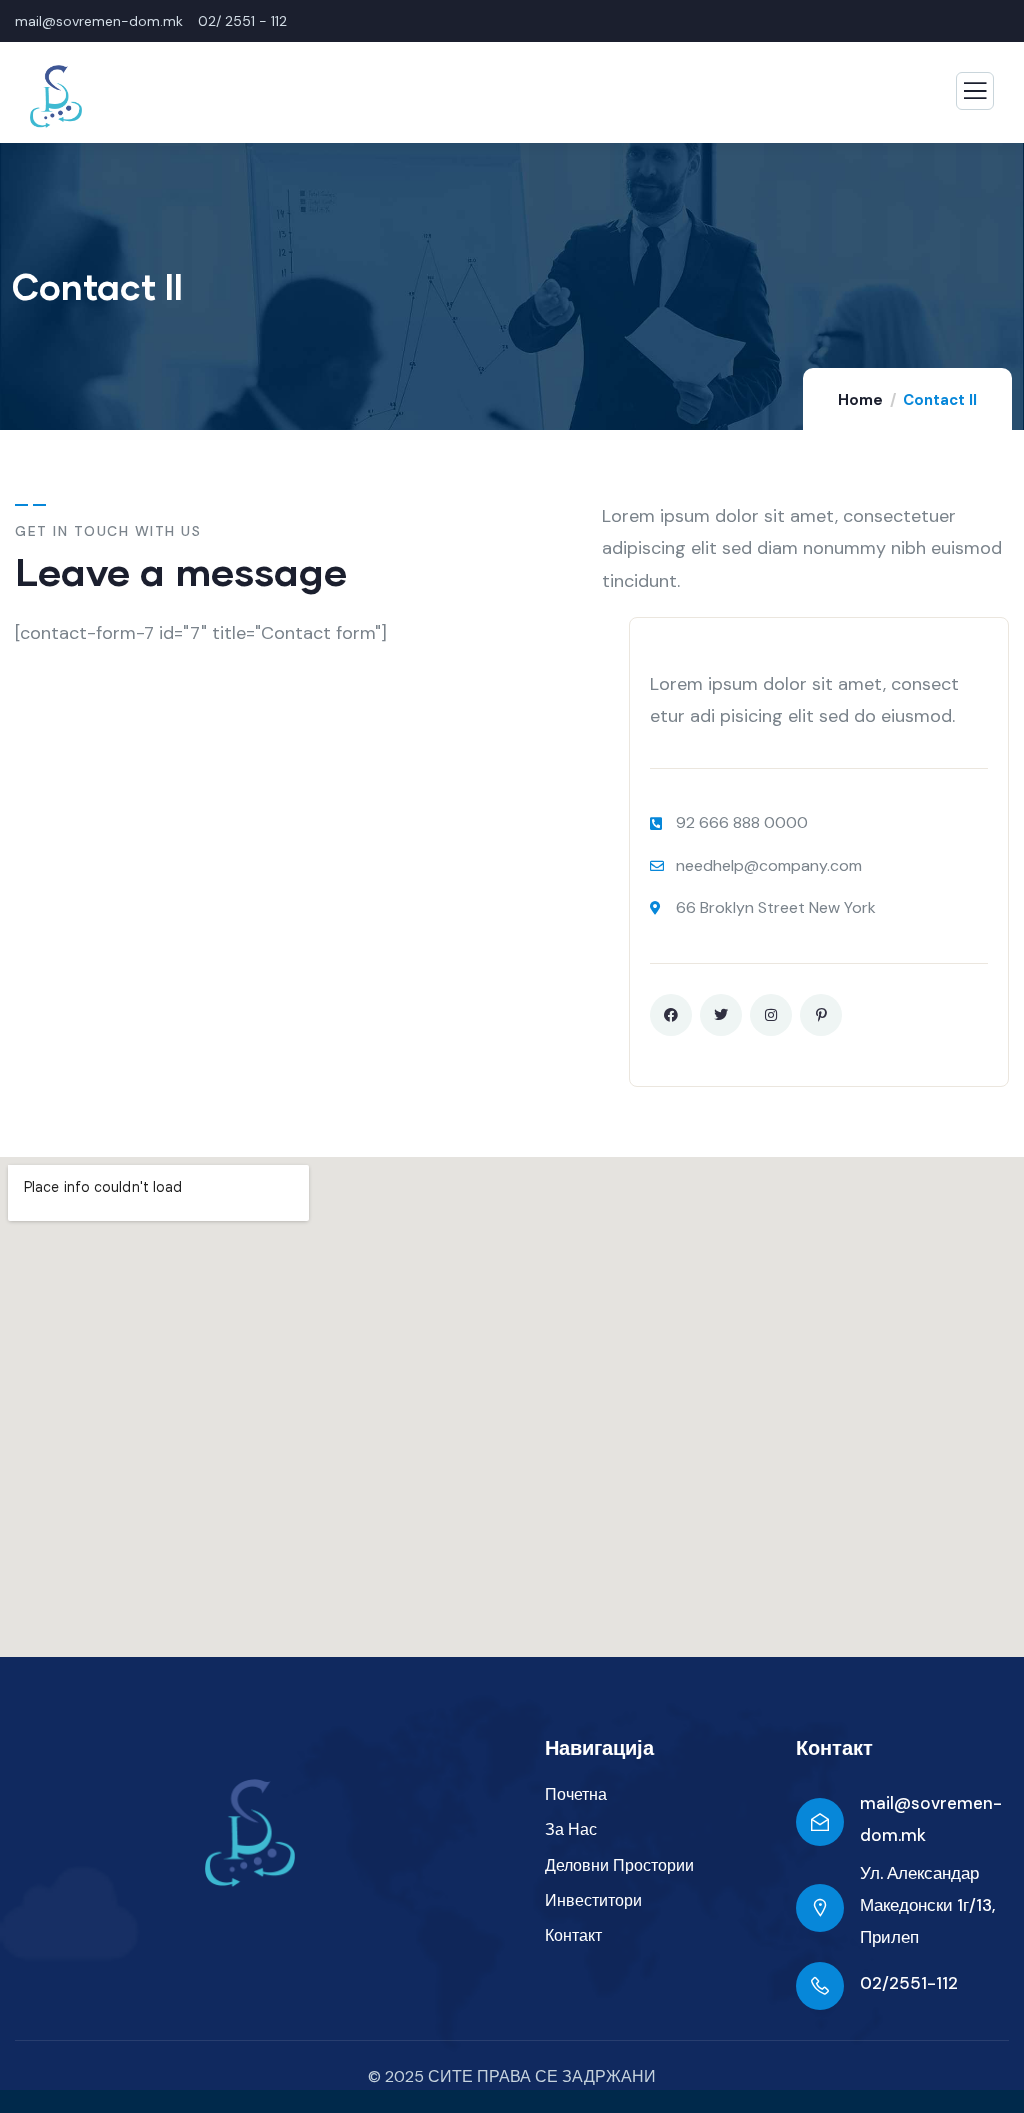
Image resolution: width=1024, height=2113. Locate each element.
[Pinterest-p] (821, 1015)
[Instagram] (771, 1015)
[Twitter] (721, 1015)
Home (860, 400)
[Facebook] (671, 1015)
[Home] (250, 1833)
